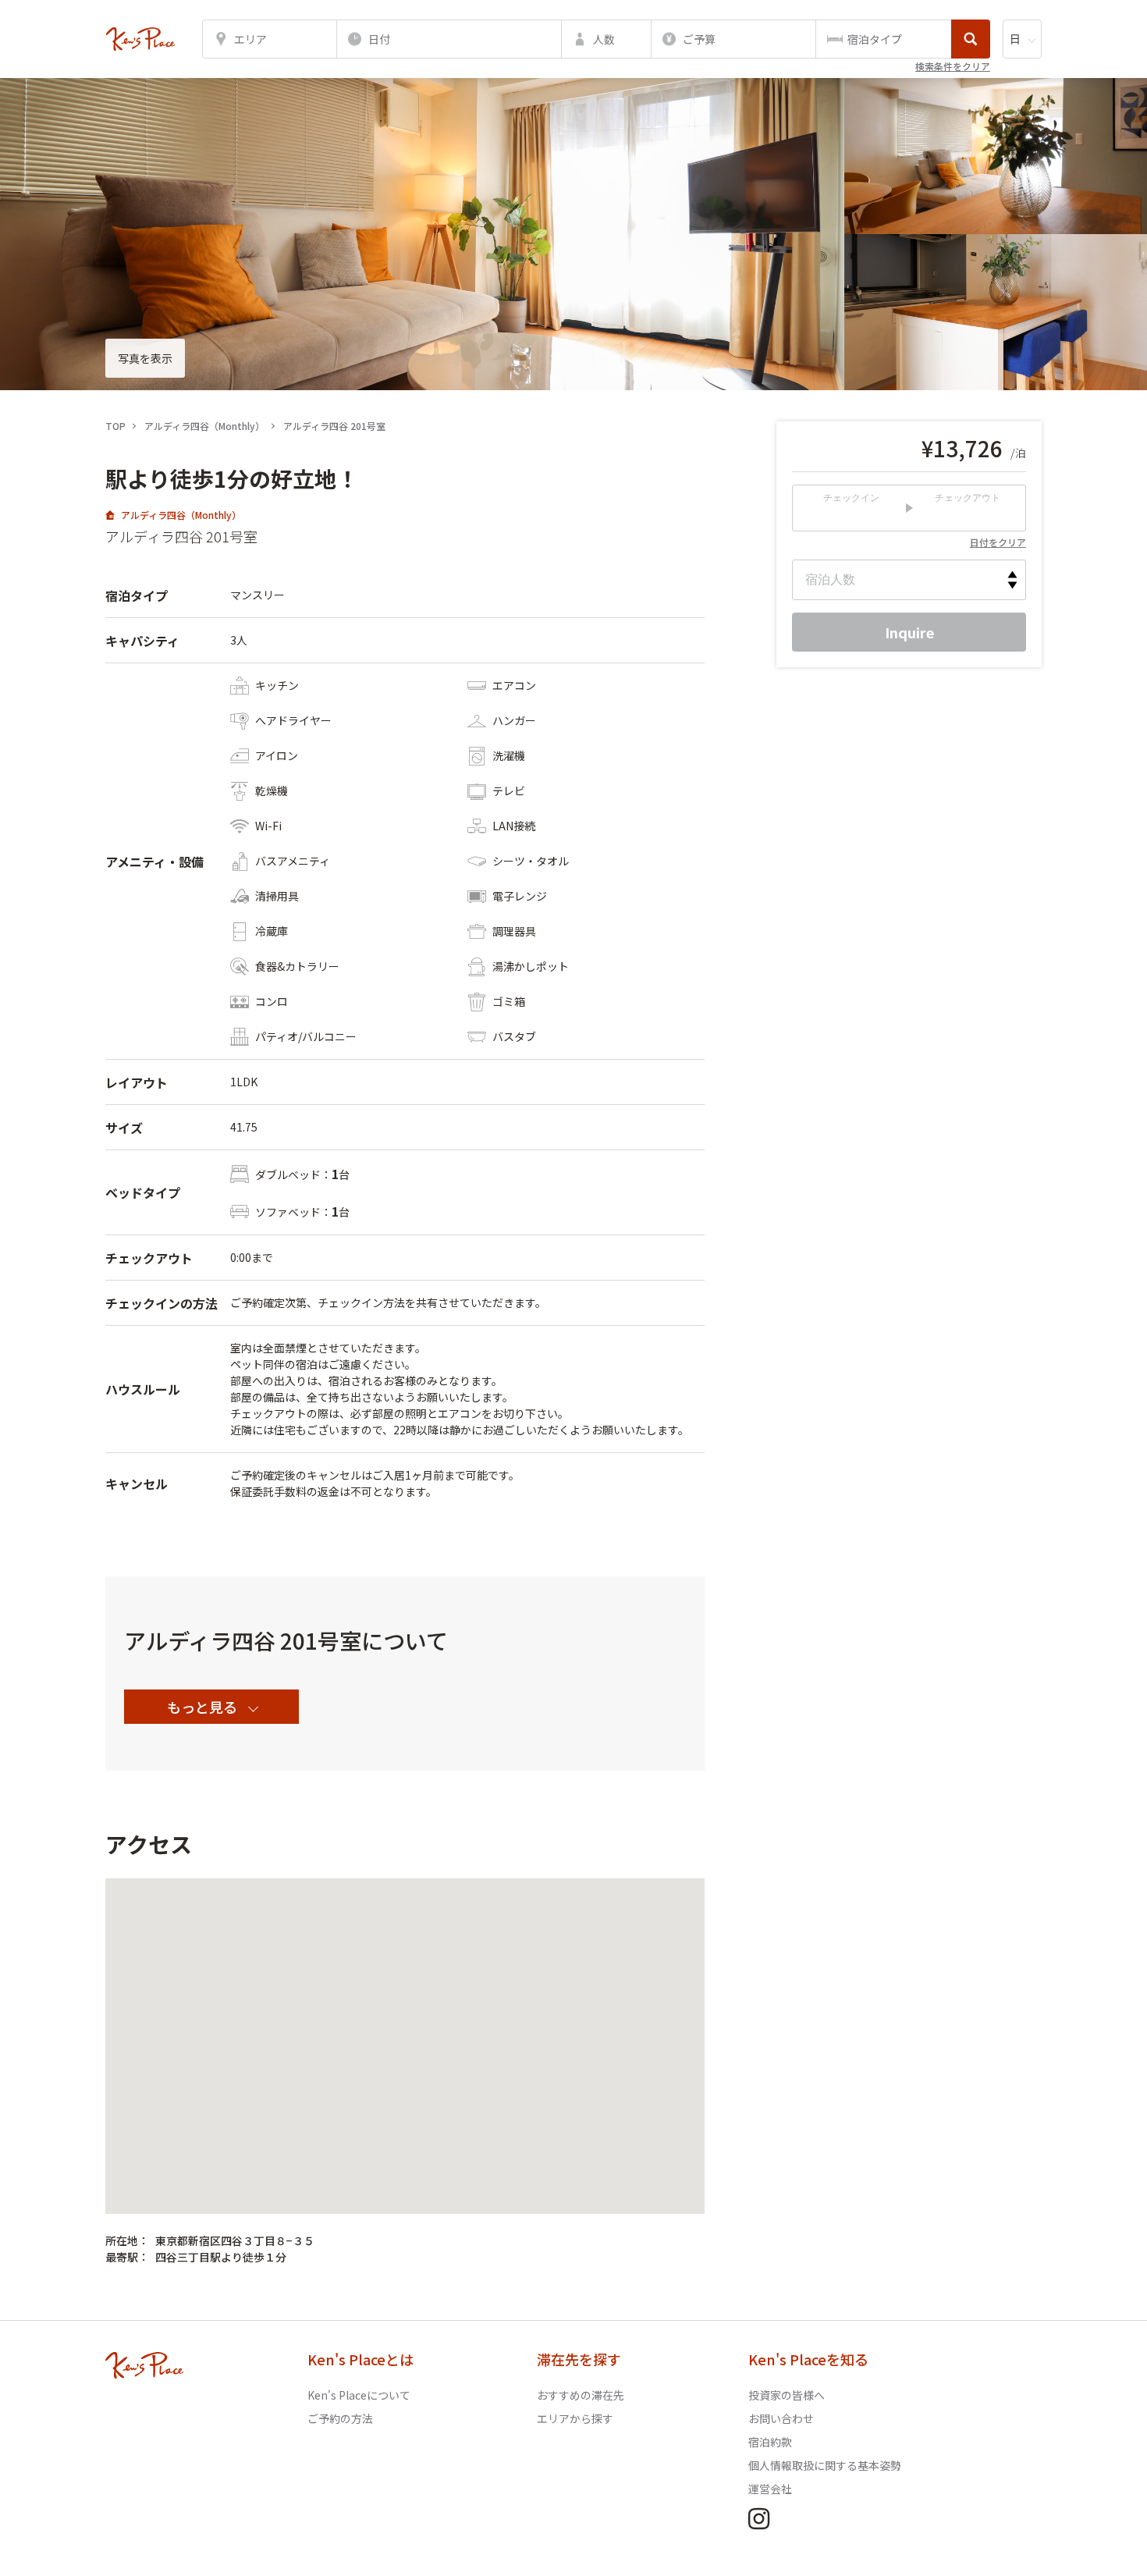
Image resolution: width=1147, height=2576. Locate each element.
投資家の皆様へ (787, 2395)
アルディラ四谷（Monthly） (181, 515)
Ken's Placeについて (359, 2395)
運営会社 (770, 2489)
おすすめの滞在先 (581, 2395)
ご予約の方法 (340, 2418)
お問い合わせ (781, 2418)
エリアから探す (575, 2418)
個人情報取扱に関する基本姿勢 (825, 2465)
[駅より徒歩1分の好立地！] (140, 39)
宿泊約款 (770, 2442)
